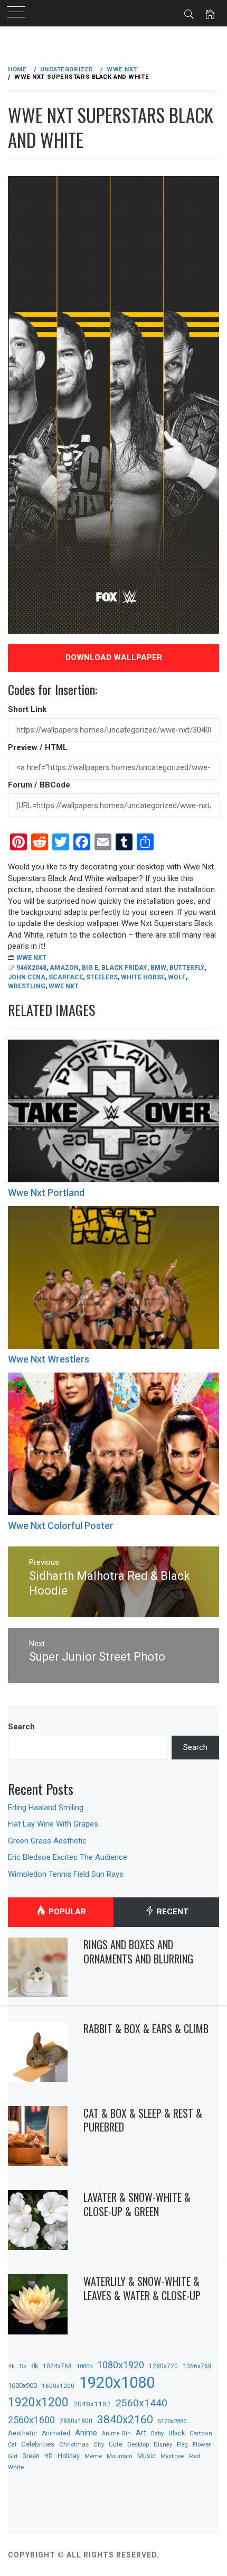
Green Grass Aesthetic (47, 1841)
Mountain (120, 2456)
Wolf (177, 977)
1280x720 (163, 2366)
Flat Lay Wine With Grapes (53, 1824)
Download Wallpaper (114, 657)
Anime (86, 2433)
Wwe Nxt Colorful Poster (61, 1526)
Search (21, 1727)
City (99, 2445)
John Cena (27, 977)
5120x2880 (172, 2421)
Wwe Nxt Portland (46, 1193)
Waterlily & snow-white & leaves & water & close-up (142, 2288)
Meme (93, 2456)
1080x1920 (121, 2365)
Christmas (74, 2444)
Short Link (27, 709)
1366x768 (197, 2366)
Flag (182, 2445)
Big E (90, 968)
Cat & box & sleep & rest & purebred (143, 2120)
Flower (202, 2444)
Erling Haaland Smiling (46, 1808)
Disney (163, 2445)
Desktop (138, 2444)
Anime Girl (116, 2434)
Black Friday (124, 968)
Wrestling (27, 986)
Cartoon (201, 2434)
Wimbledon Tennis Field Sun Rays (66, 1874)
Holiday (69, 2456)
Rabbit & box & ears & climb (146, 2028)
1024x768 (57, 2366)
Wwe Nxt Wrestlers (49, 1359)
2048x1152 (92, 2404)
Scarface (66, 977)
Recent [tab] (172, 1912)
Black (177, 2433)
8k (35, 2366)
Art (141, 2433)
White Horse (143, 977)
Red (195, 2456)
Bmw (158, 968)
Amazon (64, 968)
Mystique (172, 2456)
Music (146, 2456)
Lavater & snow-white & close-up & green (137, 2204)
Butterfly (187, 968)
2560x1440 (141, 2403)
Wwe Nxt (31, 958)
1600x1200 (58, 2386)
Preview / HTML (38, 747)
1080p (84, 2366)
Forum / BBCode (39, 785)
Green (31, 2456)
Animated (56, 2433)
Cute (116, 2444)
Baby (157, 2434)
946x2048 (31, 968)
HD (49, 2456)
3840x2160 (125, 2419)
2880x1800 (76, 2421)
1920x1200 (38, 2402)
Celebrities (38, 2444)
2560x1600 (31, 2420)
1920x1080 (117, 2383)
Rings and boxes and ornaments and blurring (138, 1952)
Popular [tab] (66, 1912)
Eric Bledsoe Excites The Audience (68, 1857)
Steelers (102, 977)
